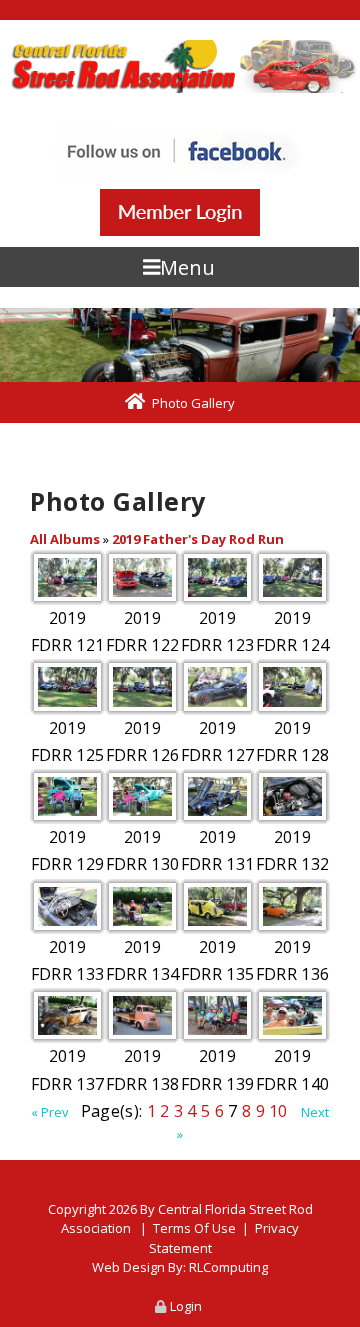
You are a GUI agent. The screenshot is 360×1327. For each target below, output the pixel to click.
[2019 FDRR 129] (67, 796)
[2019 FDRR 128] (292, 686)
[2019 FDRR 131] (217, 796)
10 (278, 1111)
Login (186, 1306)
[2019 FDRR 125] (67, 686)
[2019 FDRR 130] (142, 796)
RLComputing (228, 1267)
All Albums (65, 539)
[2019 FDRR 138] (142, 1015)
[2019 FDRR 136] (292, 906)
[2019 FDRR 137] (67, 1015)
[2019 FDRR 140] (292, 1015)
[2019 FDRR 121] (67, 577)
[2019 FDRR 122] (142, 577)
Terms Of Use (194, 1228)
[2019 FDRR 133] (67, 906)
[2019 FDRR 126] (142, 686)
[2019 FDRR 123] (217, 577)
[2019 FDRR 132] (292, 796)
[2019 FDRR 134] (142, 906)
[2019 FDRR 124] (292, 577)
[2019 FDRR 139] (217, 1015)
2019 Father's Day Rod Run (198, 539)
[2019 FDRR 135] (217, 906)
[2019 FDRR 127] (217, 686)
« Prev (50, 1112)
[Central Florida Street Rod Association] (180, 66)
